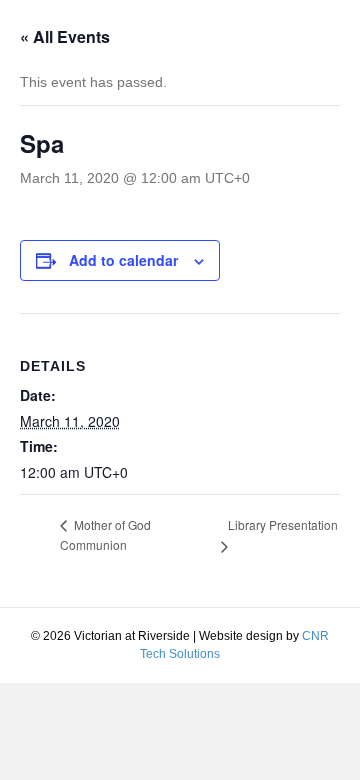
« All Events (65, 36)
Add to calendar (123, 260)
